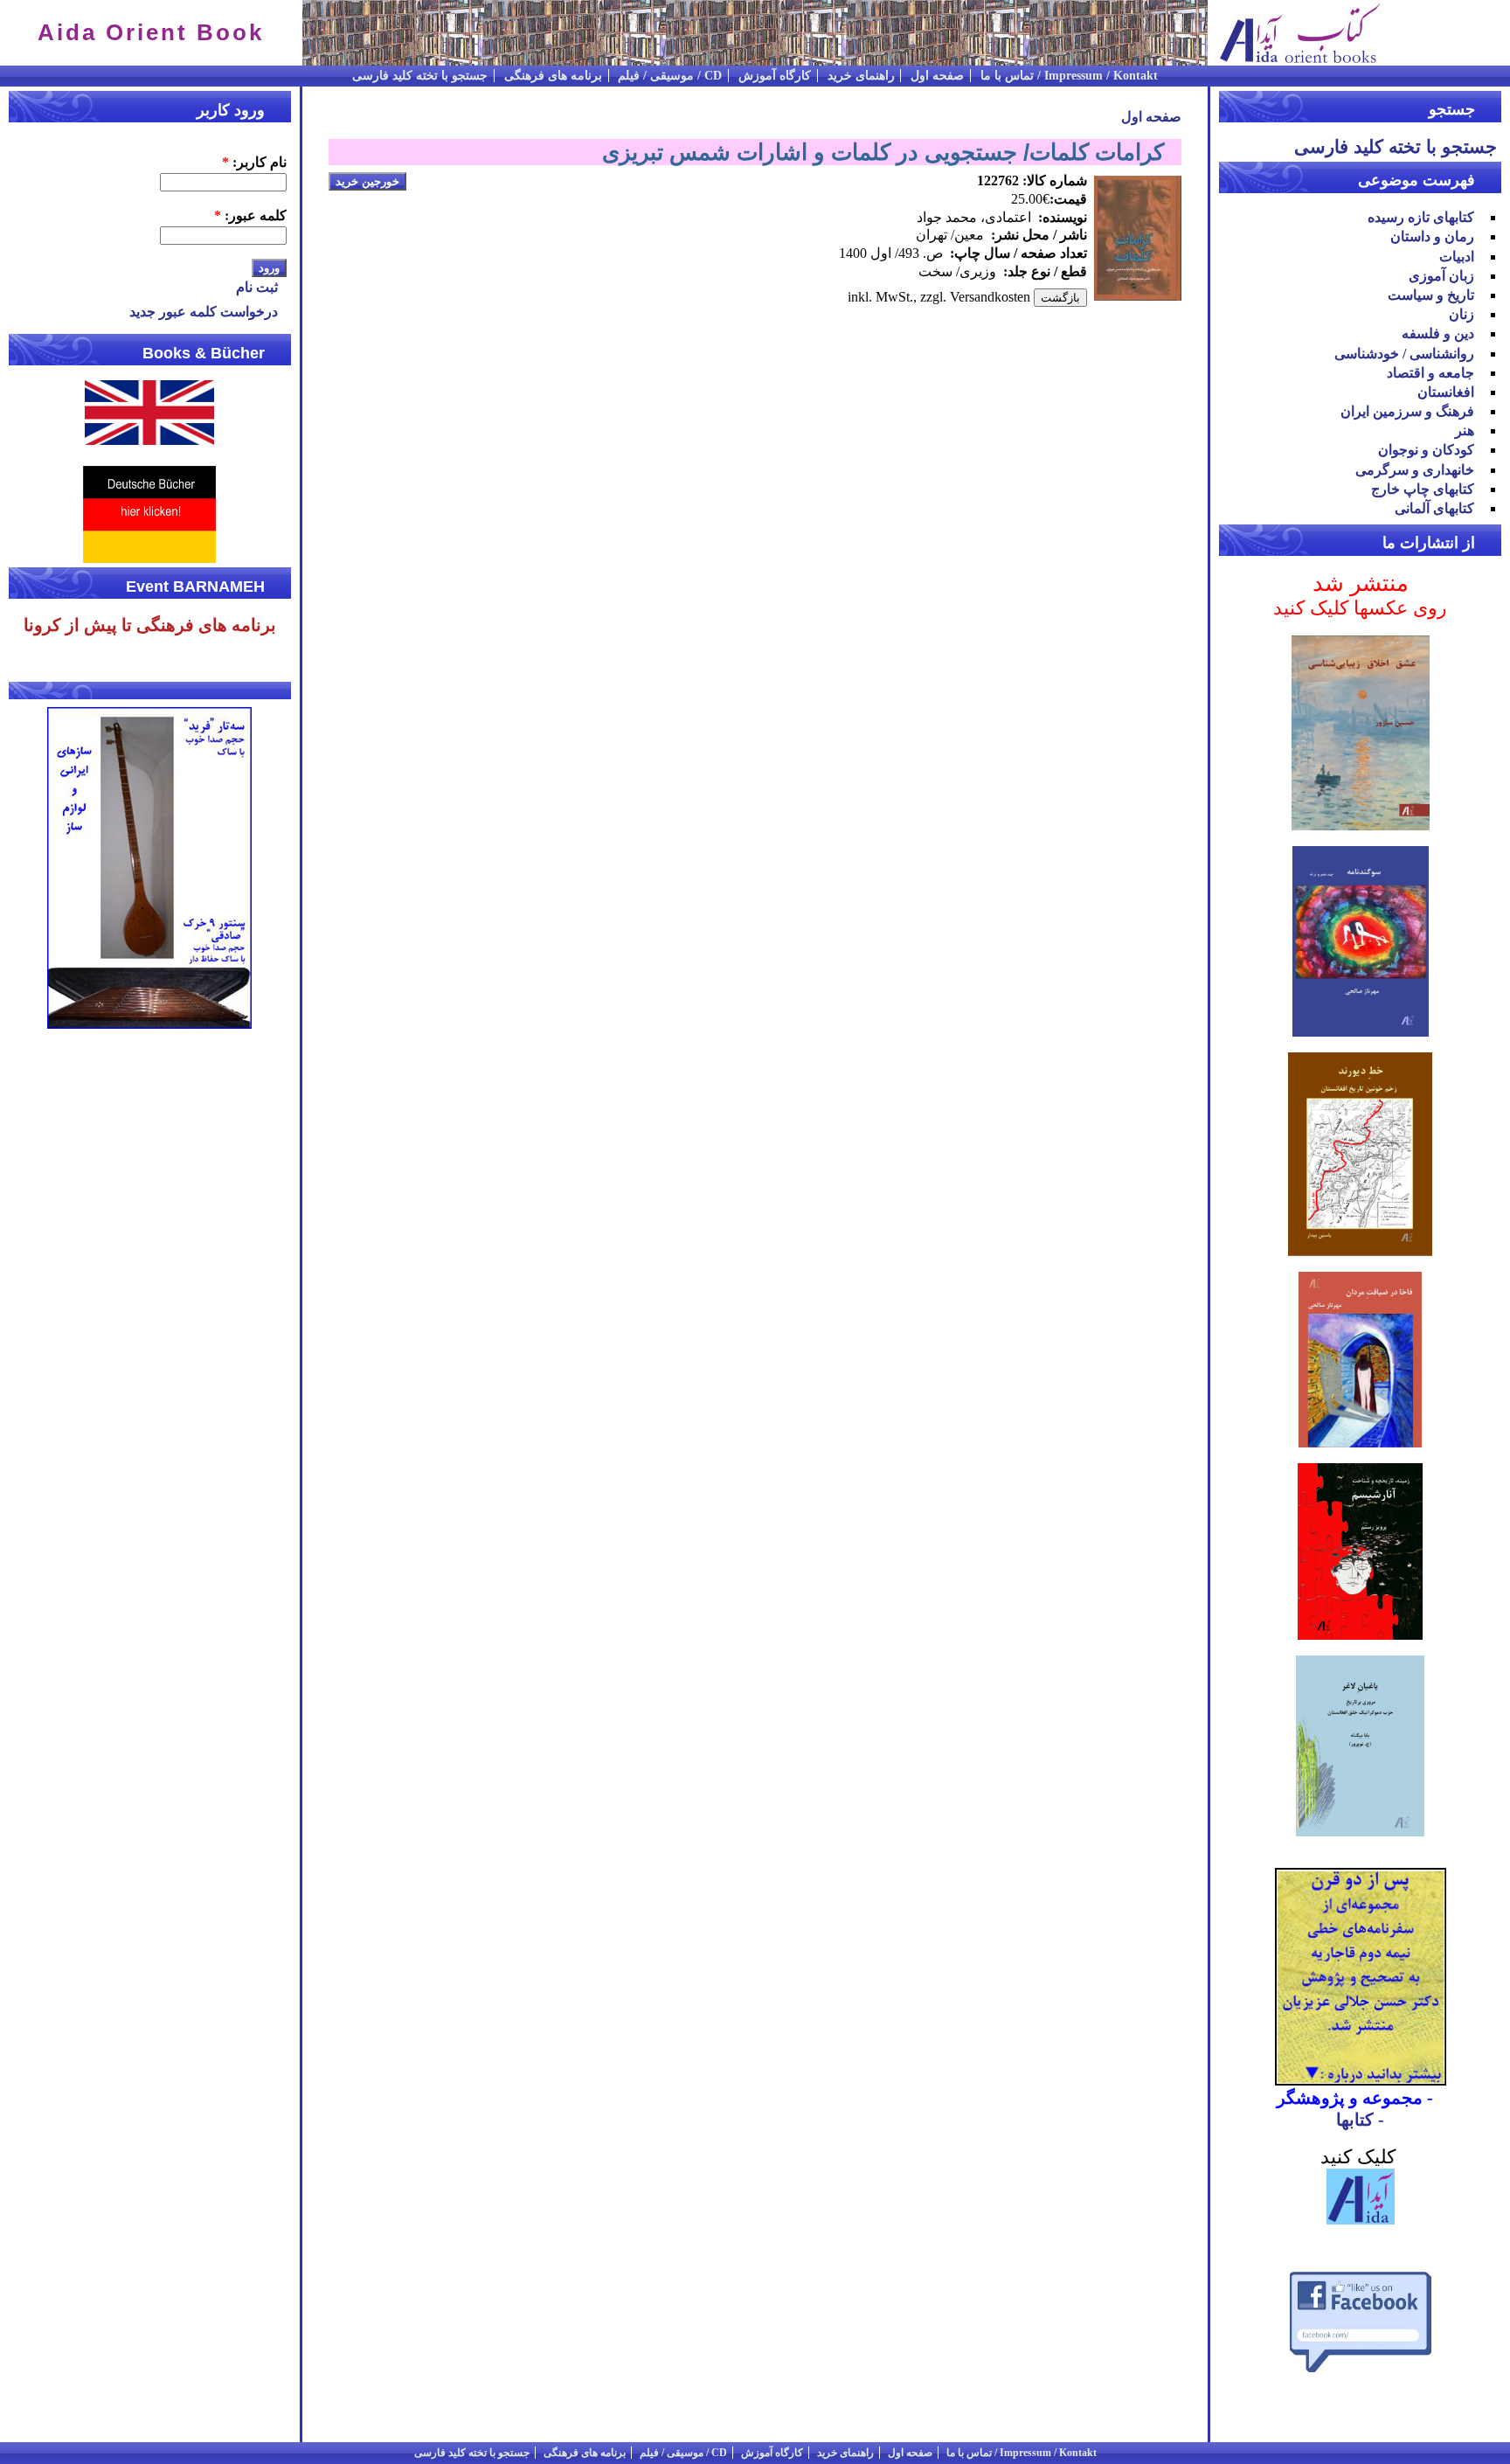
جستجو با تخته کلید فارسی (420, 76)
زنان (1462, 314)
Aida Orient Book (151, 32)
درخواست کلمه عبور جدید (204, 312)
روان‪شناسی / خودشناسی (1404, 354)
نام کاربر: (254, 162)
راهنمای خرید (861, 76)
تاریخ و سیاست (1431, 295)
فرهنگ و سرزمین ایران (1407, 411)
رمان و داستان (1432, 236)
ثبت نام (257, 287)
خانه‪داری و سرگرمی (1415, 470)
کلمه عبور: (250, 215)
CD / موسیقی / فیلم (670, 76)
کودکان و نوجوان (1426, 450)
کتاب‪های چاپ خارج (1423, 489)
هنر (1465, 430)
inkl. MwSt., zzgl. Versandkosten (939, 297)
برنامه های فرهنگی (553, 76)
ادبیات (1457, 257)
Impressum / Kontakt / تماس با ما (1069, 76)
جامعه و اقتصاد (1430, 373)
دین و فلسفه (1438, 333)
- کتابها (1360, 2120)
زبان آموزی (1441, 276)
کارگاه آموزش (775, 76)
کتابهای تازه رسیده (1421, 217)
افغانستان (1446, 392)
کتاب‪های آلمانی (1434, 508)
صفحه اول (937, 76)
